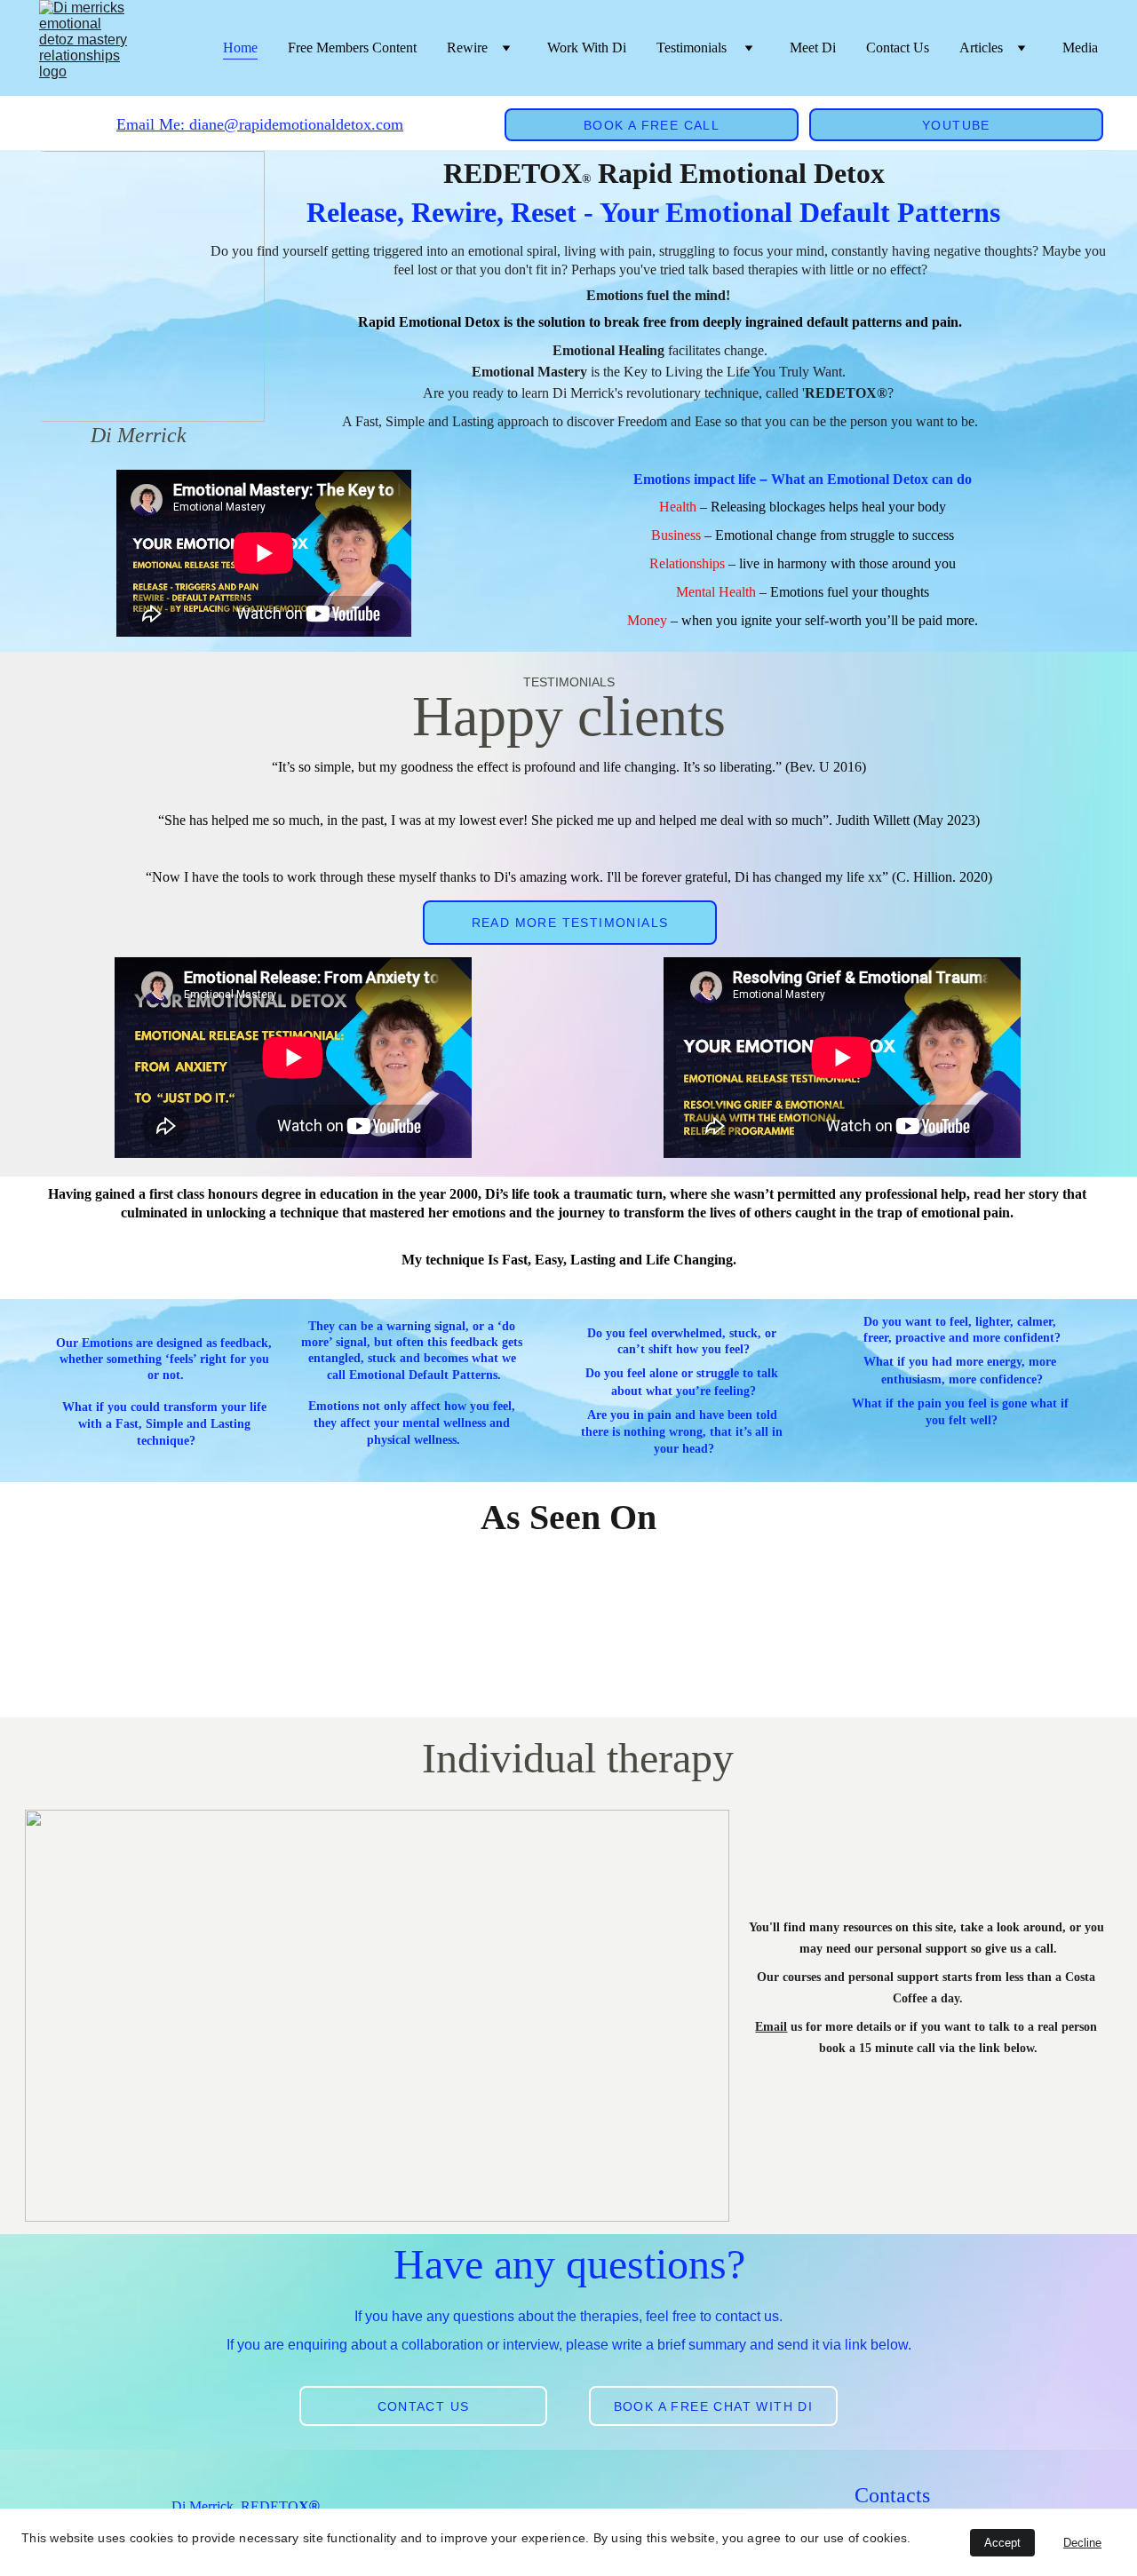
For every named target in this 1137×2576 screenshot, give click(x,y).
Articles (981, 48)
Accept (1002, 2543)
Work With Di (587, 48)
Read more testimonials (570, 923)
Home (240, 48)
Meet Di (813, 48)
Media (1080, 48)
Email (771, 2027)
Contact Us (898, 48)
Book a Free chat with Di (714, 2406)
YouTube (956, 125)
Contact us (424, 2406)
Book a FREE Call (652, 125)
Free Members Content (352, 48)
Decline (1082, 2543)
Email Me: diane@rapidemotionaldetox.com (260, 124)
